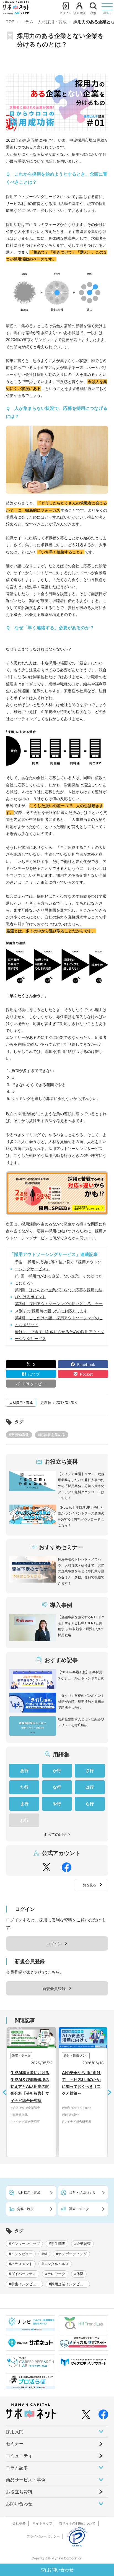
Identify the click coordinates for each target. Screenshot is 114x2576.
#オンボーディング (71, 2254)
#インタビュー (21, 2254)
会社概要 (19, 2523)
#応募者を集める (52, 1435)
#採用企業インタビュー (68, 2284)
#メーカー (83, 2129)
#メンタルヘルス (55, 2264)
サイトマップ (42, 2523)
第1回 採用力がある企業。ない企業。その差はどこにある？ (59, 1279)
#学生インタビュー (24, 2284)
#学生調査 (57, 2244)
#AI (36, 2108)
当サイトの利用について (77, 2523)
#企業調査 (82, 2244)
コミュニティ (19, 2456)
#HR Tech (47, 2108)
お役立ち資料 (19, 2492)
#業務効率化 (19, 1435)
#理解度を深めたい (89, 2143)
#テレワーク (55, 2274)
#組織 (29, 2108)
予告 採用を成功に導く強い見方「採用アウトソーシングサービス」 (58, 1265)
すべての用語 (55, 1834)
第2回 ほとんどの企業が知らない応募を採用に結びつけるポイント (59, 1293)
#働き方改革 (103, 2115)
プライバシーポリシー (43, 2536)
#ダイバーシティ (23, 2274)
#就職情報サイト (88, 2150)
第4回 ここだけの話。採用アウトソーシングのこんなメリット (59, 1321)
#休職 (79, 2274)
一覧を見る (88, 1885)
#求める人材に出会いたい (94, 2135)
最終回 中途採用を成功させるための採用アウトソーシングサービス (59, 1335)
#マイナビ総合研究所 (39, 2122)
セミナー (15, 2444)
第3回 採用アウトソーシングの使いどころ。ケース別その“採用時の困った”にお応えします (59, 1307)
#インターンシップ (24, 2244)
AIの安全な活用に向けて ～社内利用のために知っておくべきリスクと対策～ (44, 2083)
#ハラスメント (21, 2264)
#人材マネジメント (95, 2108)
